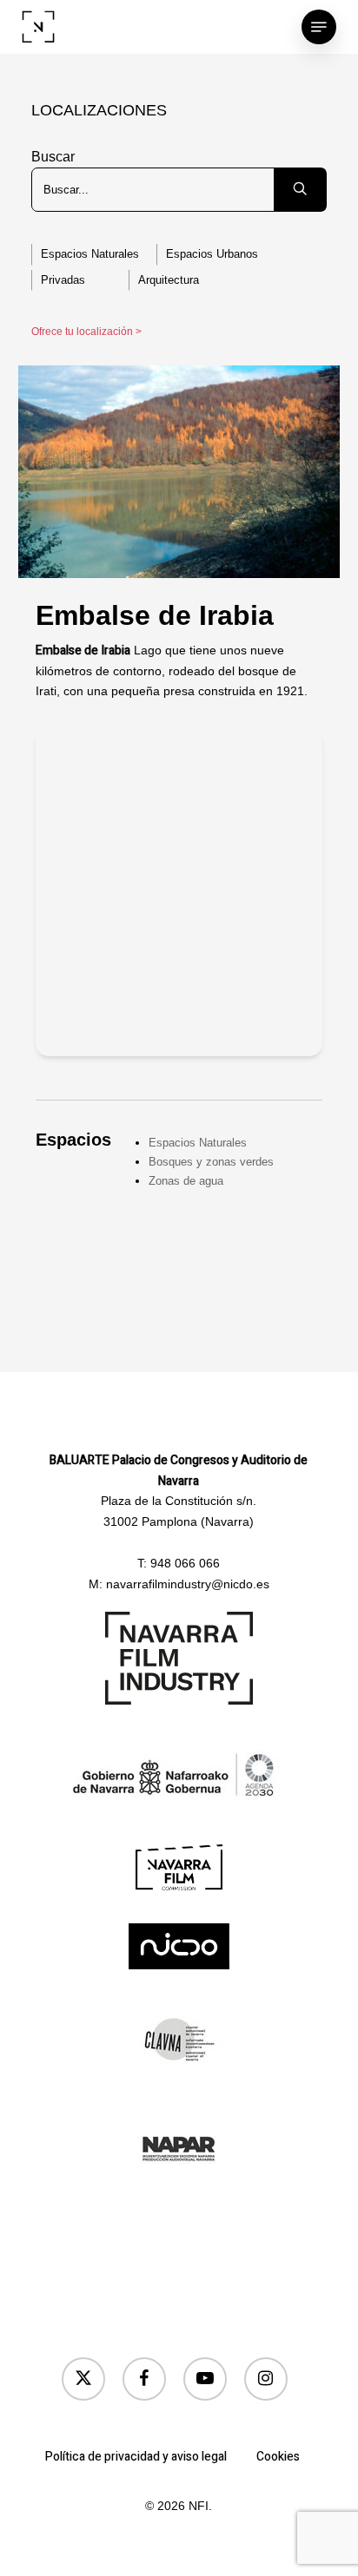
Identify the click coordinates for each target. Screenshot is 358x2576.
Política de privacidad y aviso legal (136, 2457)
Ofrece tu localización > (86, 332)
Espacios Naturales (90, 254)
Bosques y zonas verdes (211, 1162)
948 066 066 (185, 1563)
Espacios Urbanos (212, 254)
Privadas (63, 280)
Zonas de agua (186, 1181)
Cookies (278, 2457)
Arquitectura (169, 280)
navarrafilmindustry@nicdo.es (188, 1584)
